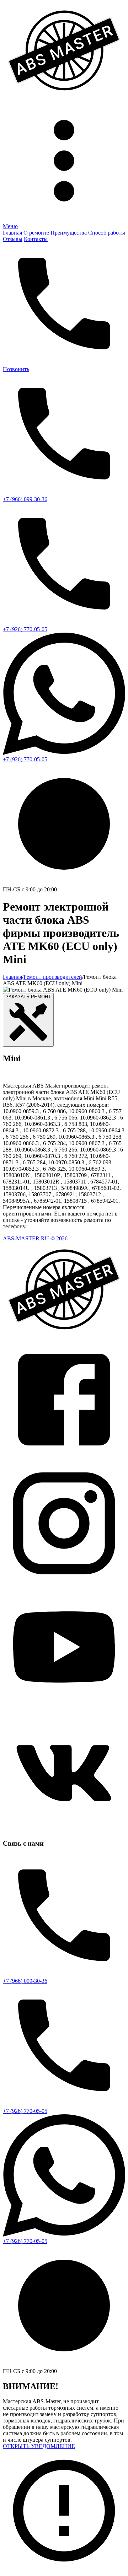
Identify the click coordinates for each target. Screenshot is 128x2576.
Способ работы (107, 233)
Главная (12, 233)
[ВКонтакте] (64, 1830)
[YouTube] (64, 1706)
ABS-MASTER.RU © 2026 (35, 1238)
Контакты (36, 239)
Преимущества (69, 233)
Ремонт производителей (53, 977)
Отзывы (13, 239)
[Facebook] (64, 1459)
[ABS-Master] (64, 96)
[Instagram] (64, 1582)
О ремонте (36, 233)
